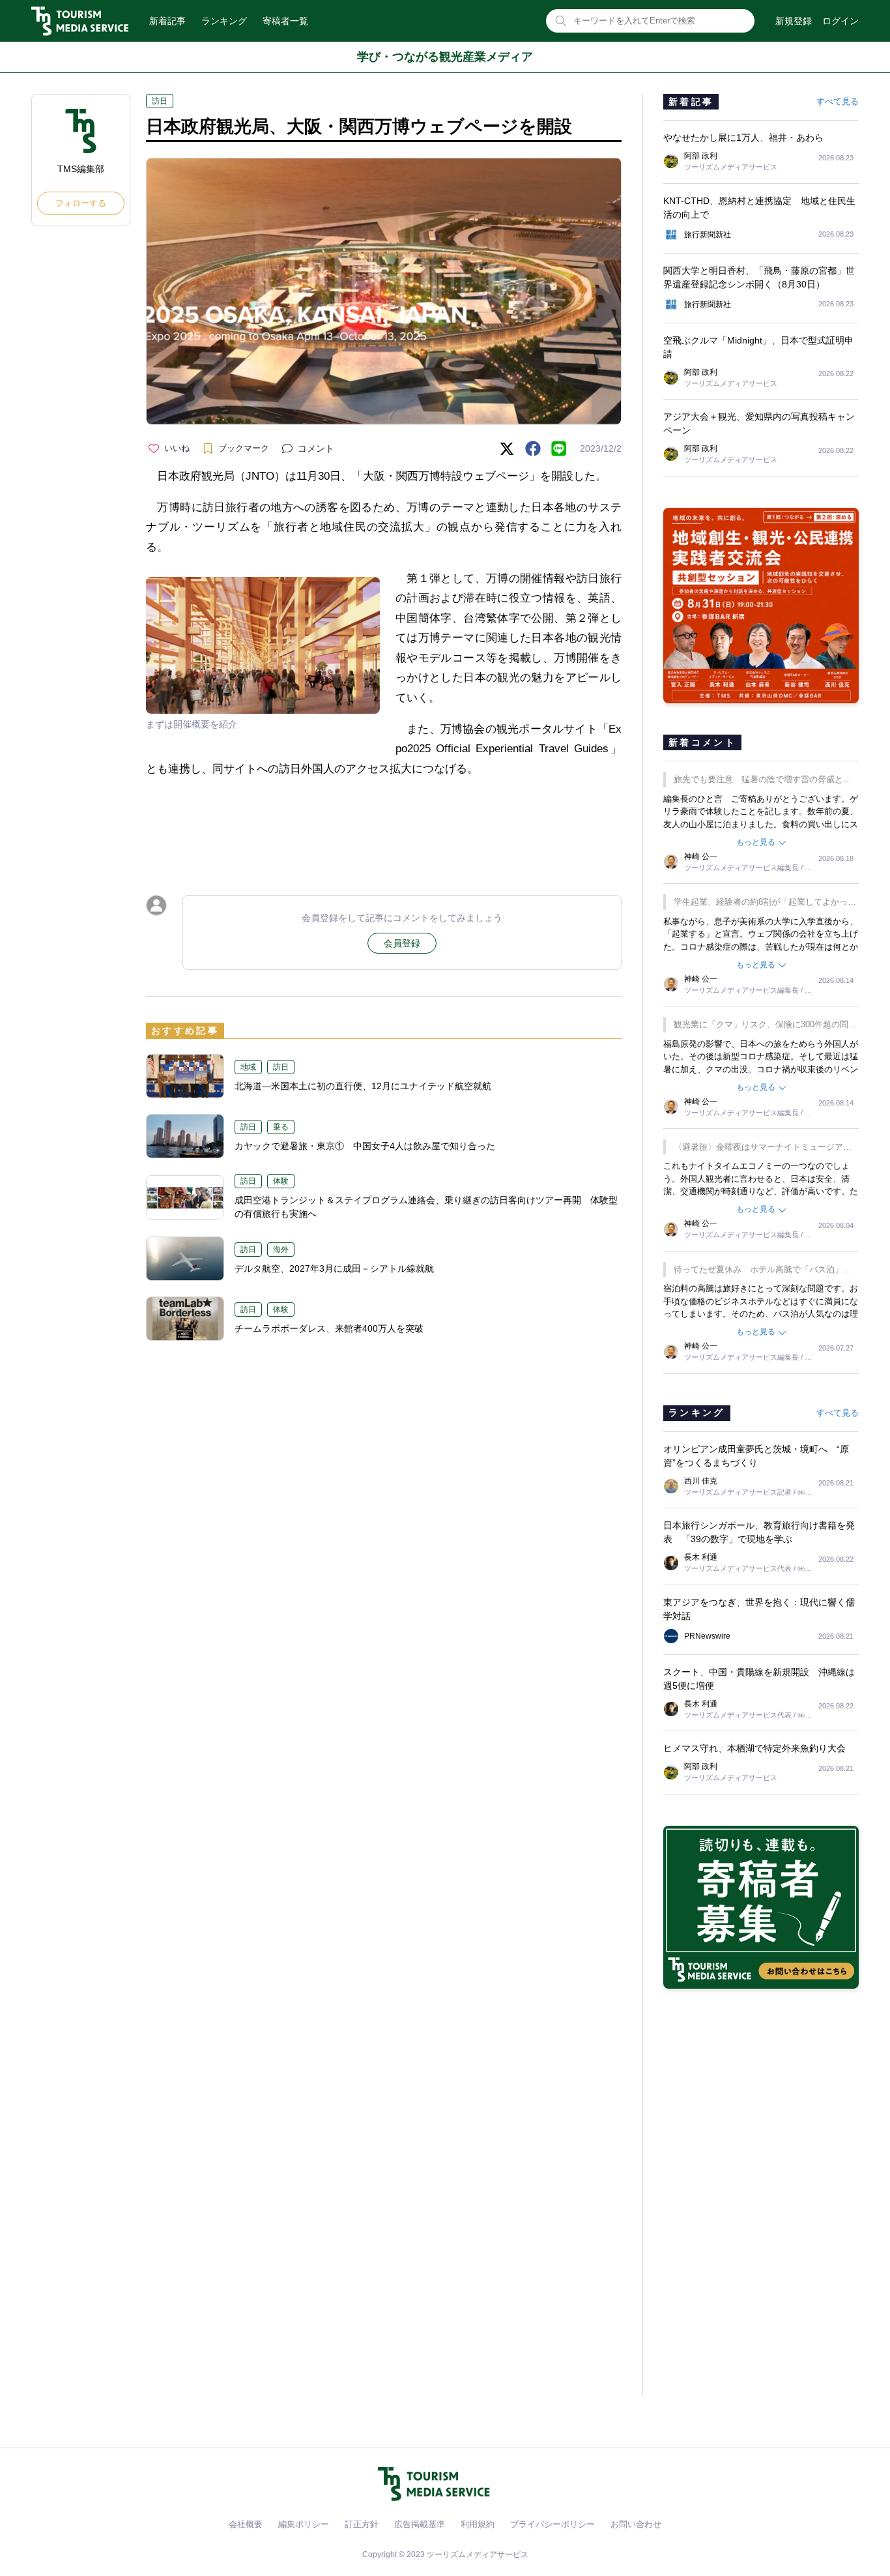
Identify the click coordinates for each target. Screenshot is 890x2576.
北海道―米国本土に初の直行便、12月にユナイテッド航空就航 (363, 1086)
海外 (281, 1250)
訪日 (160, 101)
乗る (281, 1127)
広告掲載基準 (420, 2524)
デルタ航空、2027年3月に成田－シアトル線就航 (334, 1268)
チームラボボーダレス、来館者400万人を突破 (329, 1328)
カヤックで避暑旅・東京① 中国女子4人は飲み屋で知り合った (365, 1146)
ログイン (840, 21)
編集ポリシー (304, 2524)
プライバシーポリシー (553, 2524)
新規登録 (794, 21)
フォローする (81, 203)
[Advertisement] (384, 824)
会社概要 (246, 2524)
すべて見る (838, 101)
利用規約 (478, 2524)
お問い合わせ (636, 2524)
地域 (248, 1067)
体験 (281, 1181)
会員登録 (402, 943)
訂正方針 (362, 2524)
